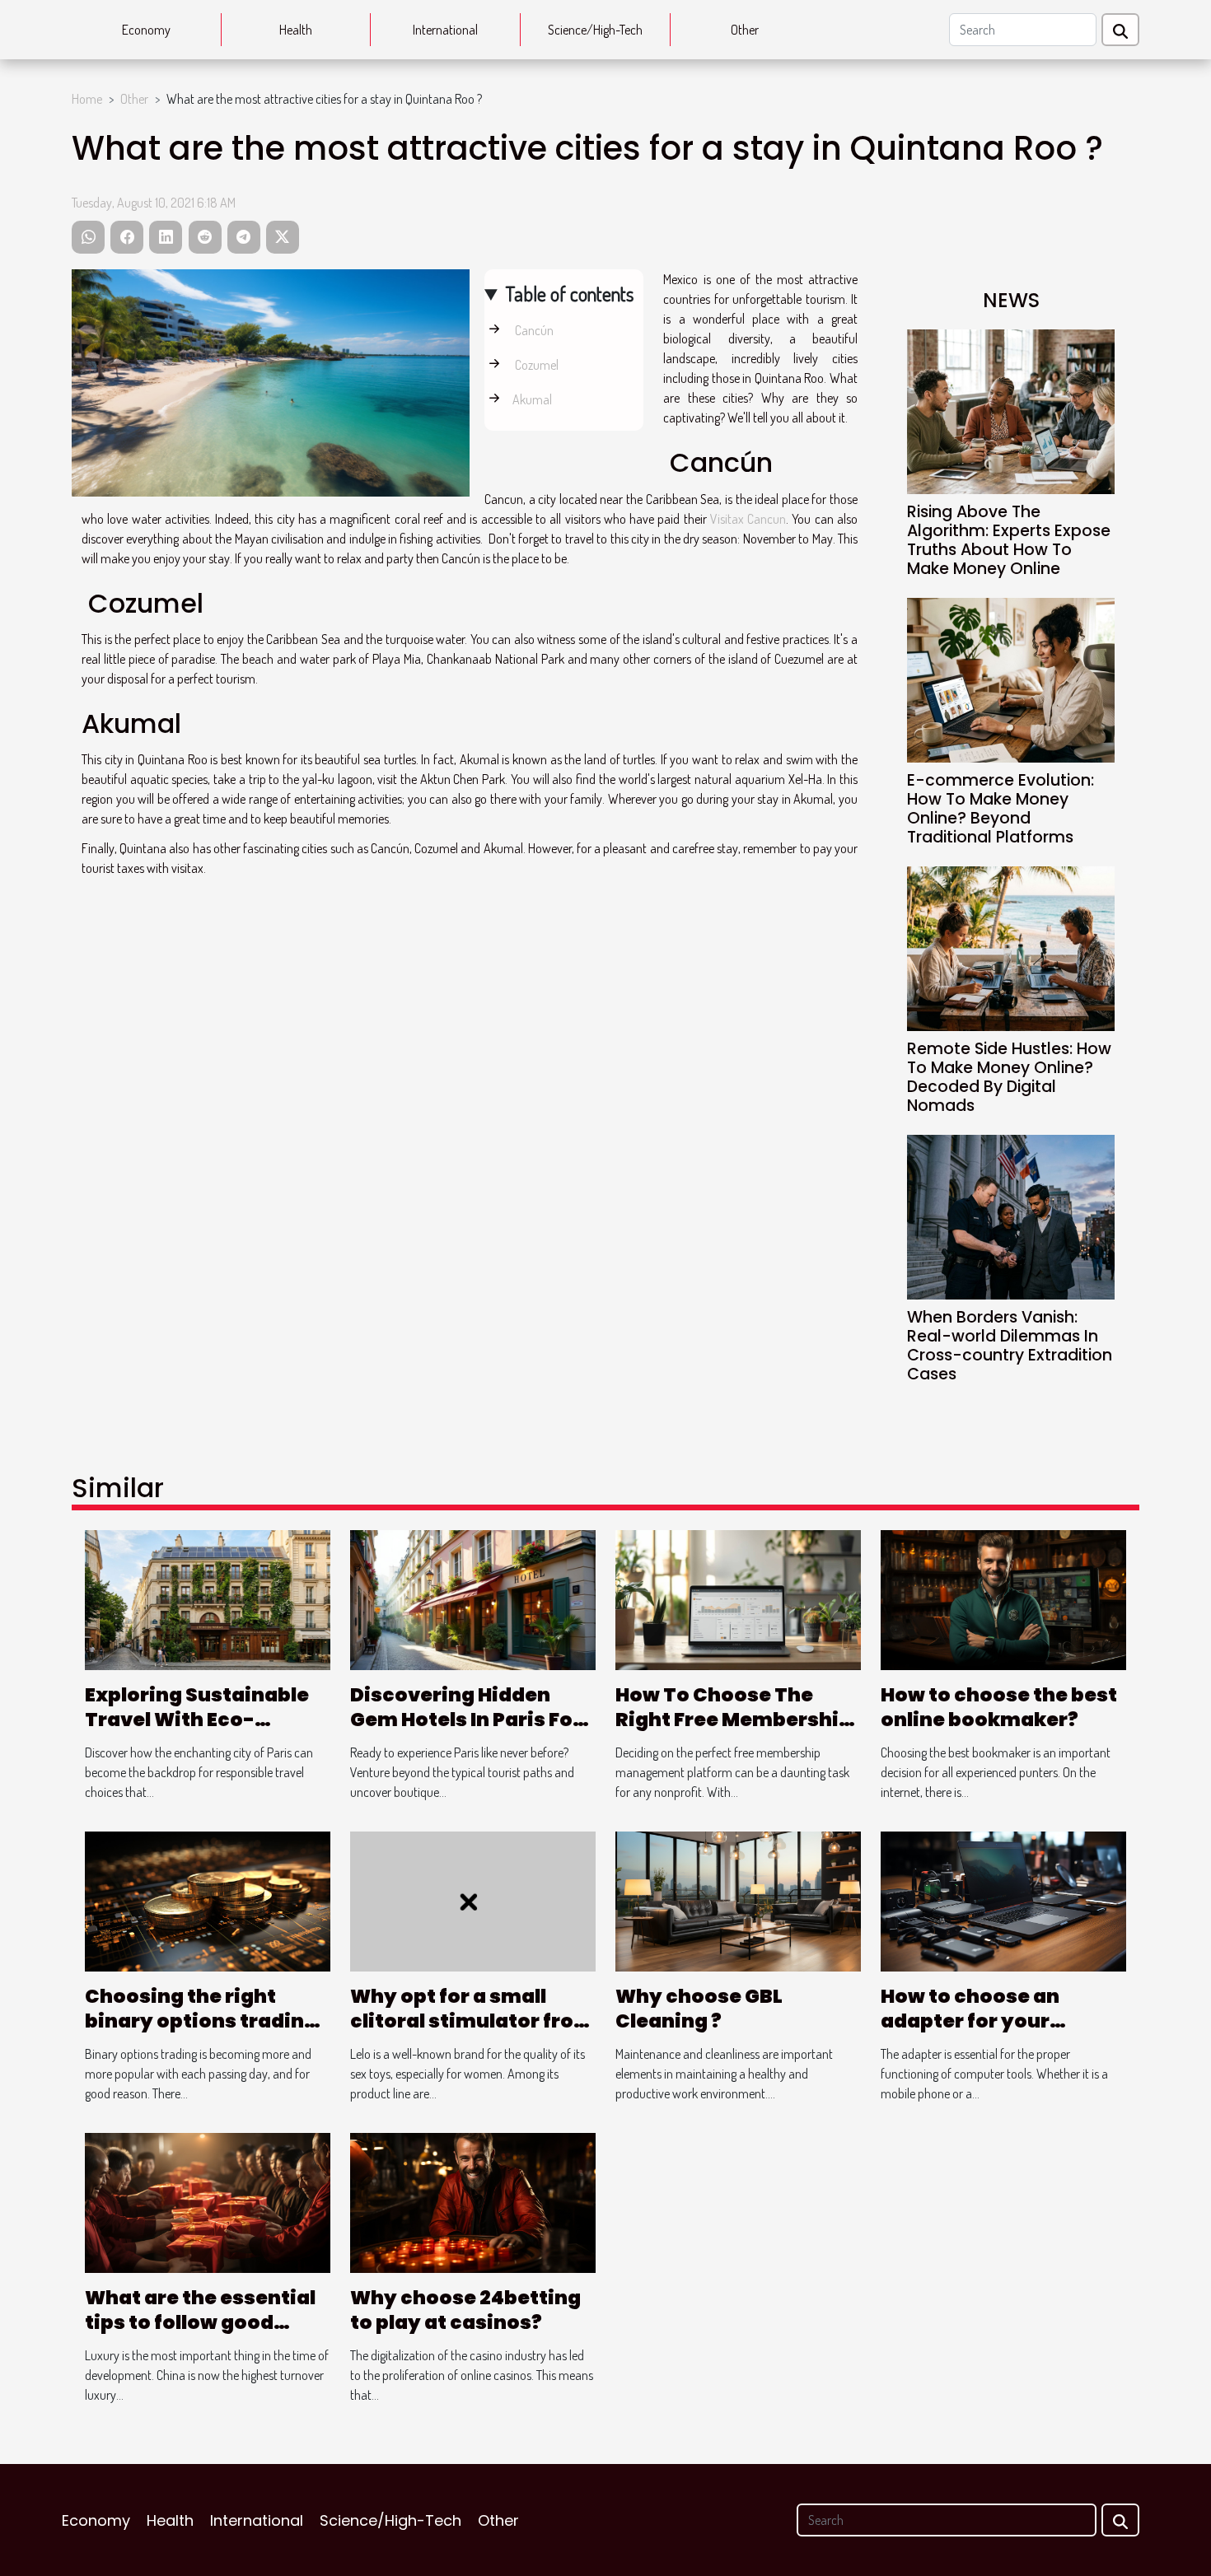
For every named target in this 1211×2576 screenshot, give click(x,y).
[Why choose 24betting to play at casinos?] (473, 2201)
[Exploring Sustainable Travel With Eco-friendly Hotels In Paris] (208, 1598)
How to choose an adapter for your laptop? (970, 2021)
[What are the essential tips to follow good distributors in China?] (208, 2201)
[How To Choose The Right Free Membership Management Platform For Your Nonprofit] (738, 1598)
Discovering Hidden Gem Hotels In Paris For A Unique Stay (466, 1720)
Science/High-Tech (595, 30)
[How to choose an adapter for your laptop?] (1003, 1900)
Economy (146, 30)
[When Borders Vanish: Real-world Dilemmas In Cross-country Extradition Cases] (1011, 1216)
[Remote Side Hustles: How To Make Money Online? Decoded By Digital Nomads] (1011, 947)
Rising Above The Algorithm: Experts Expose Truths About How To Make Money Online (1009, 540)
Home (87, 99)
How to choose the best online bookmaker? (999, 1707)
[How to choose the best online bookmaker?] (1003, 1598)
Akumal (532, 399)
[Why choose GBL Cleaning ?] (738, 1900)
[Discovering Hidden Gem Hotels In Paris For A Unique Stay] (473, 1598)
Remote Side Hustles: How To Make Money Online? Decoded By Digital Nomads (1009, 1077)
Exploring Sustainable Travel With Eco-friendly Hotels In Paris (199, 1720)
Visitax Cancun (748, 519)
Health (296, 30)
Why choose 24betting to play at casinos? (465, 2310)
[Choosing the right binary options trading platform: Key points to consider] (208, 1900)
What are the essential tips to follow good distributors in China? (200, 2322)
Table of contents (569, 294)
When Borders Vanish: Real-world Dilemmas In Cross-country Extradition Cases (1010, 1346)
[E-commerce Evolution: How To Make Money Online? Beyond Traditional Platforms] (1011, 679)
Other (745, 30)
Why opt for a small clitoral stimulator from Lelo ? (472, 2021)
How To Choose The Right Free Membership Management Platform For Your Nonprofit (734, 1732)
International (445, 30)
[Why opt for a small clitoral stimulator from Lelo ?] (473, 1900)
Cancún (533, 330)
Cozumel (535, 365)
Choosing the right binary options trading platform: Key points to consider (203, 2033)
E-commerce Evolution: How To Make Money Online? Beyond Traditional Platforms (1001, 809)
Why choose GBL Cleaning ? (699, 2009)
